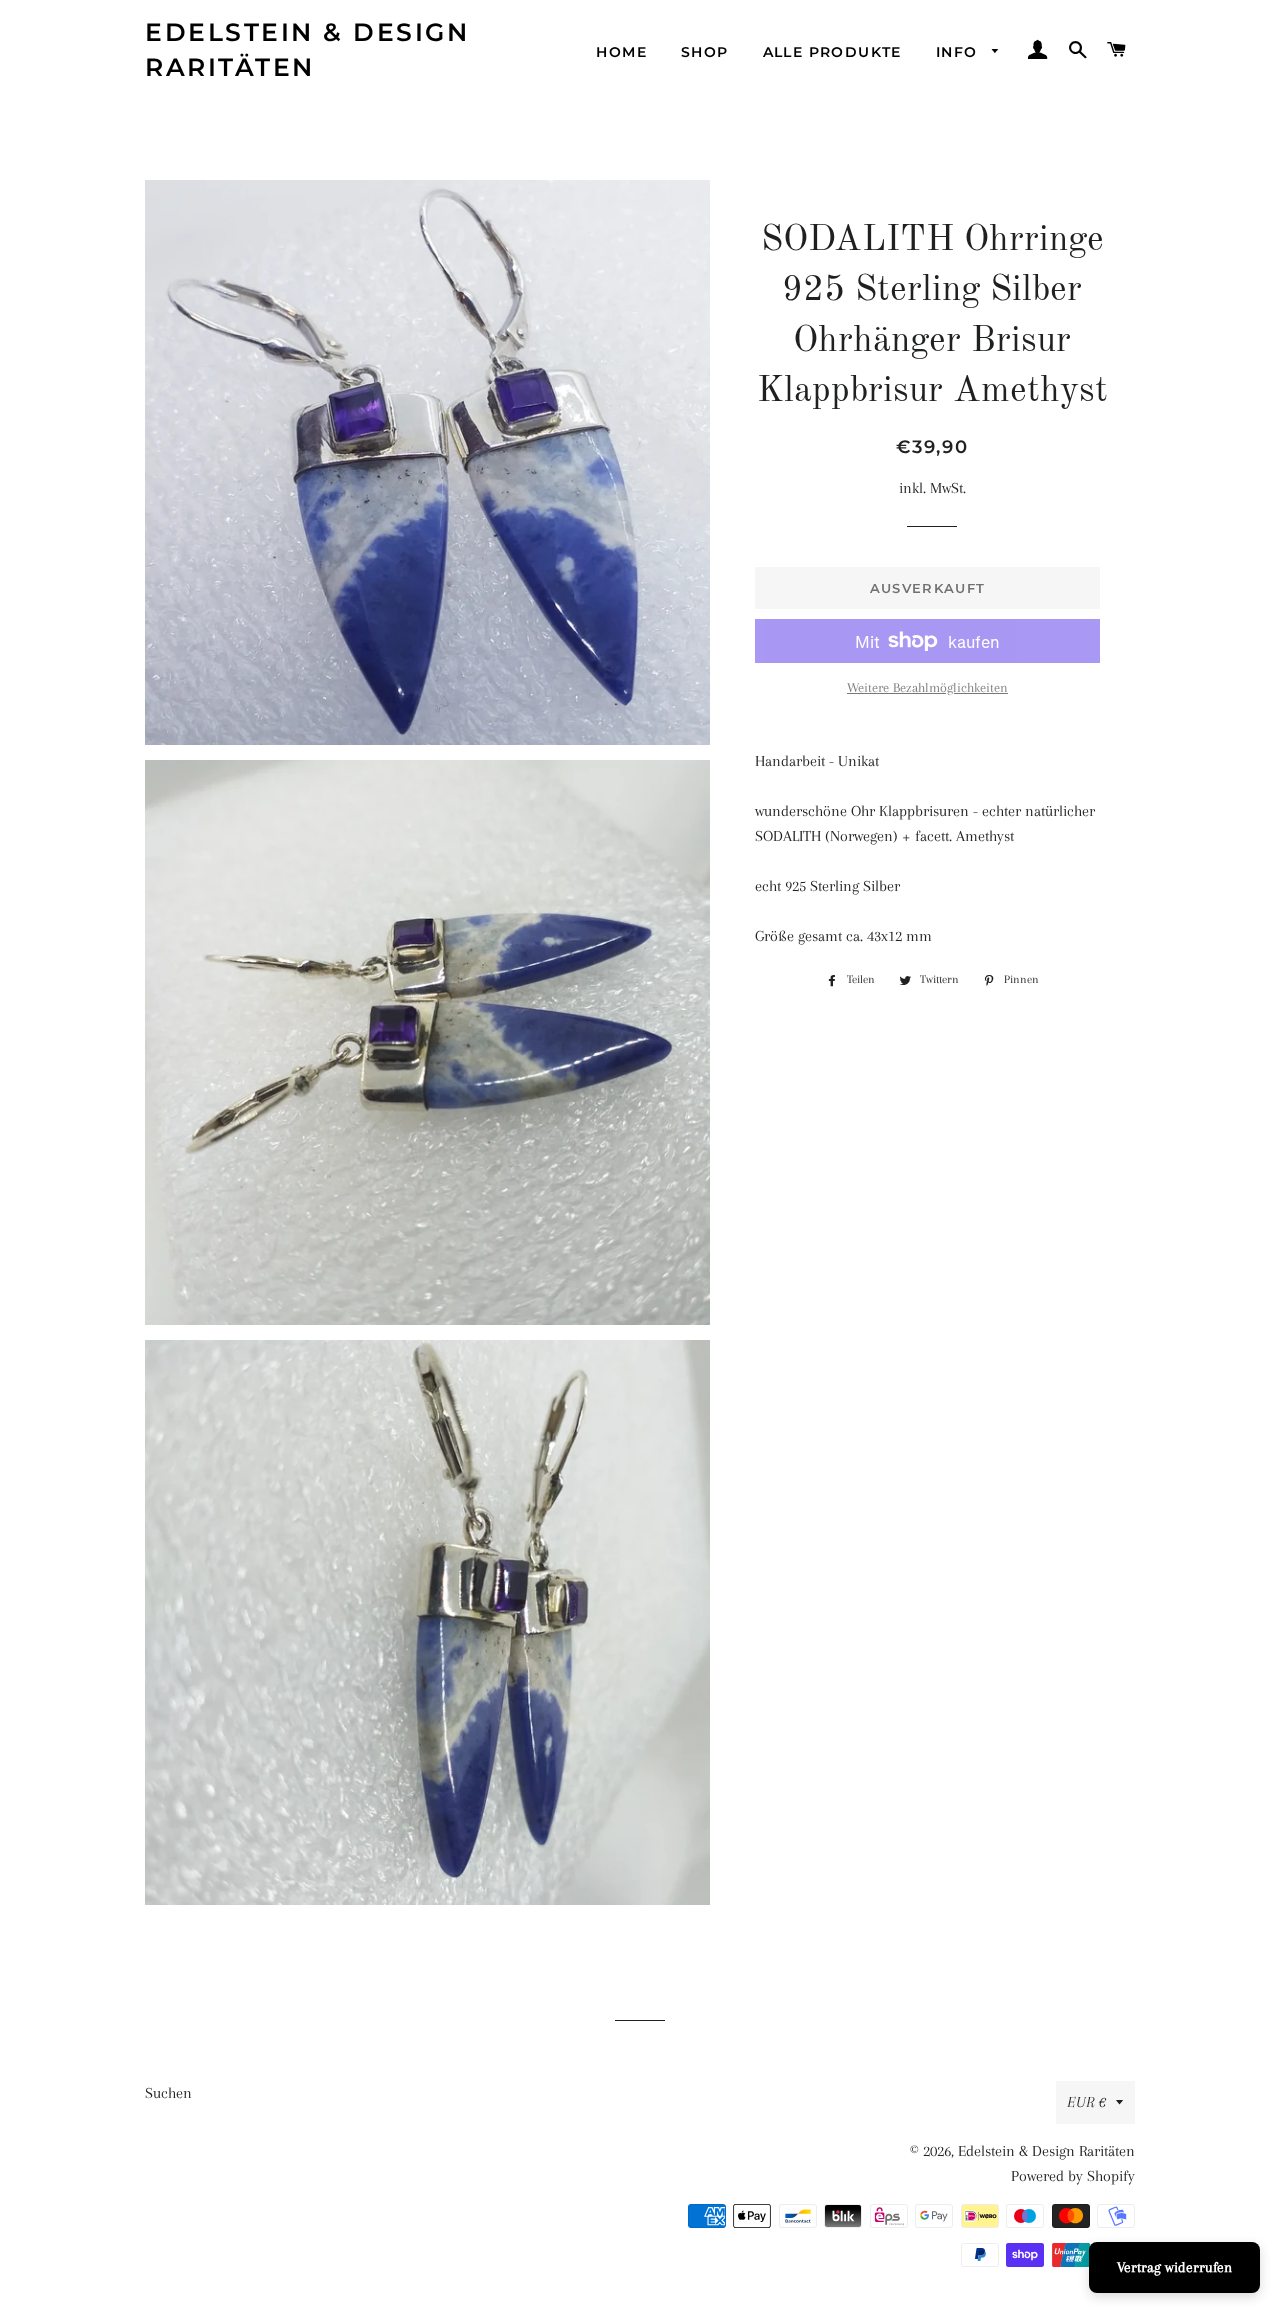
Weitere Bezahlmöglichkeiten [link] (927, 687)
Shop (705, 52)
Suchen (168, 2093)
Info (959, 52)
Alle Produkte (832, 52)
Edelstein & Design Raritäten (307, 49)
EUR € (1086, 2102)
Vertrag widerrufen (1174, 2267)
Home (621, 52)
